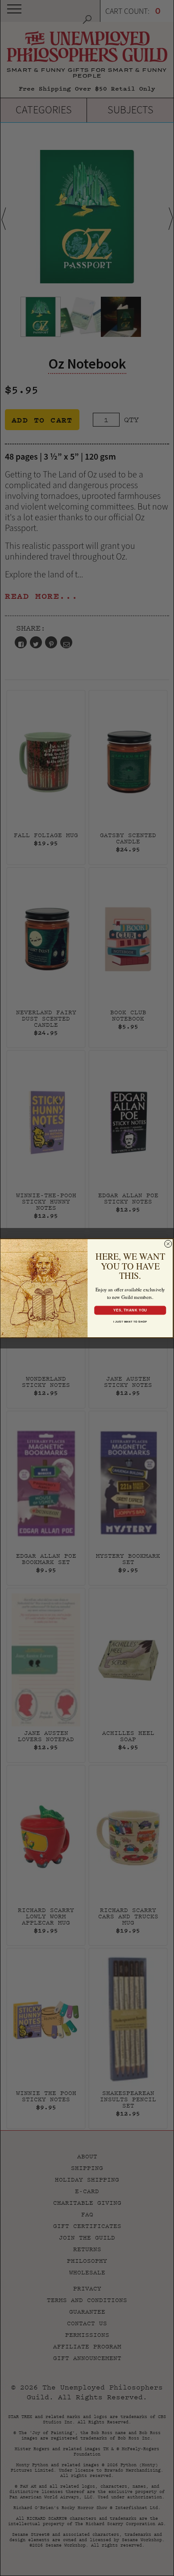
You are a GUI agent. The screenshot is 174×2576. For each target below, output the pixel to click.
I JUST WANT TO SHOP (130, 1321)
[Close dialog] (168, 1244)
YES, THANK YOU (130, 1310)
